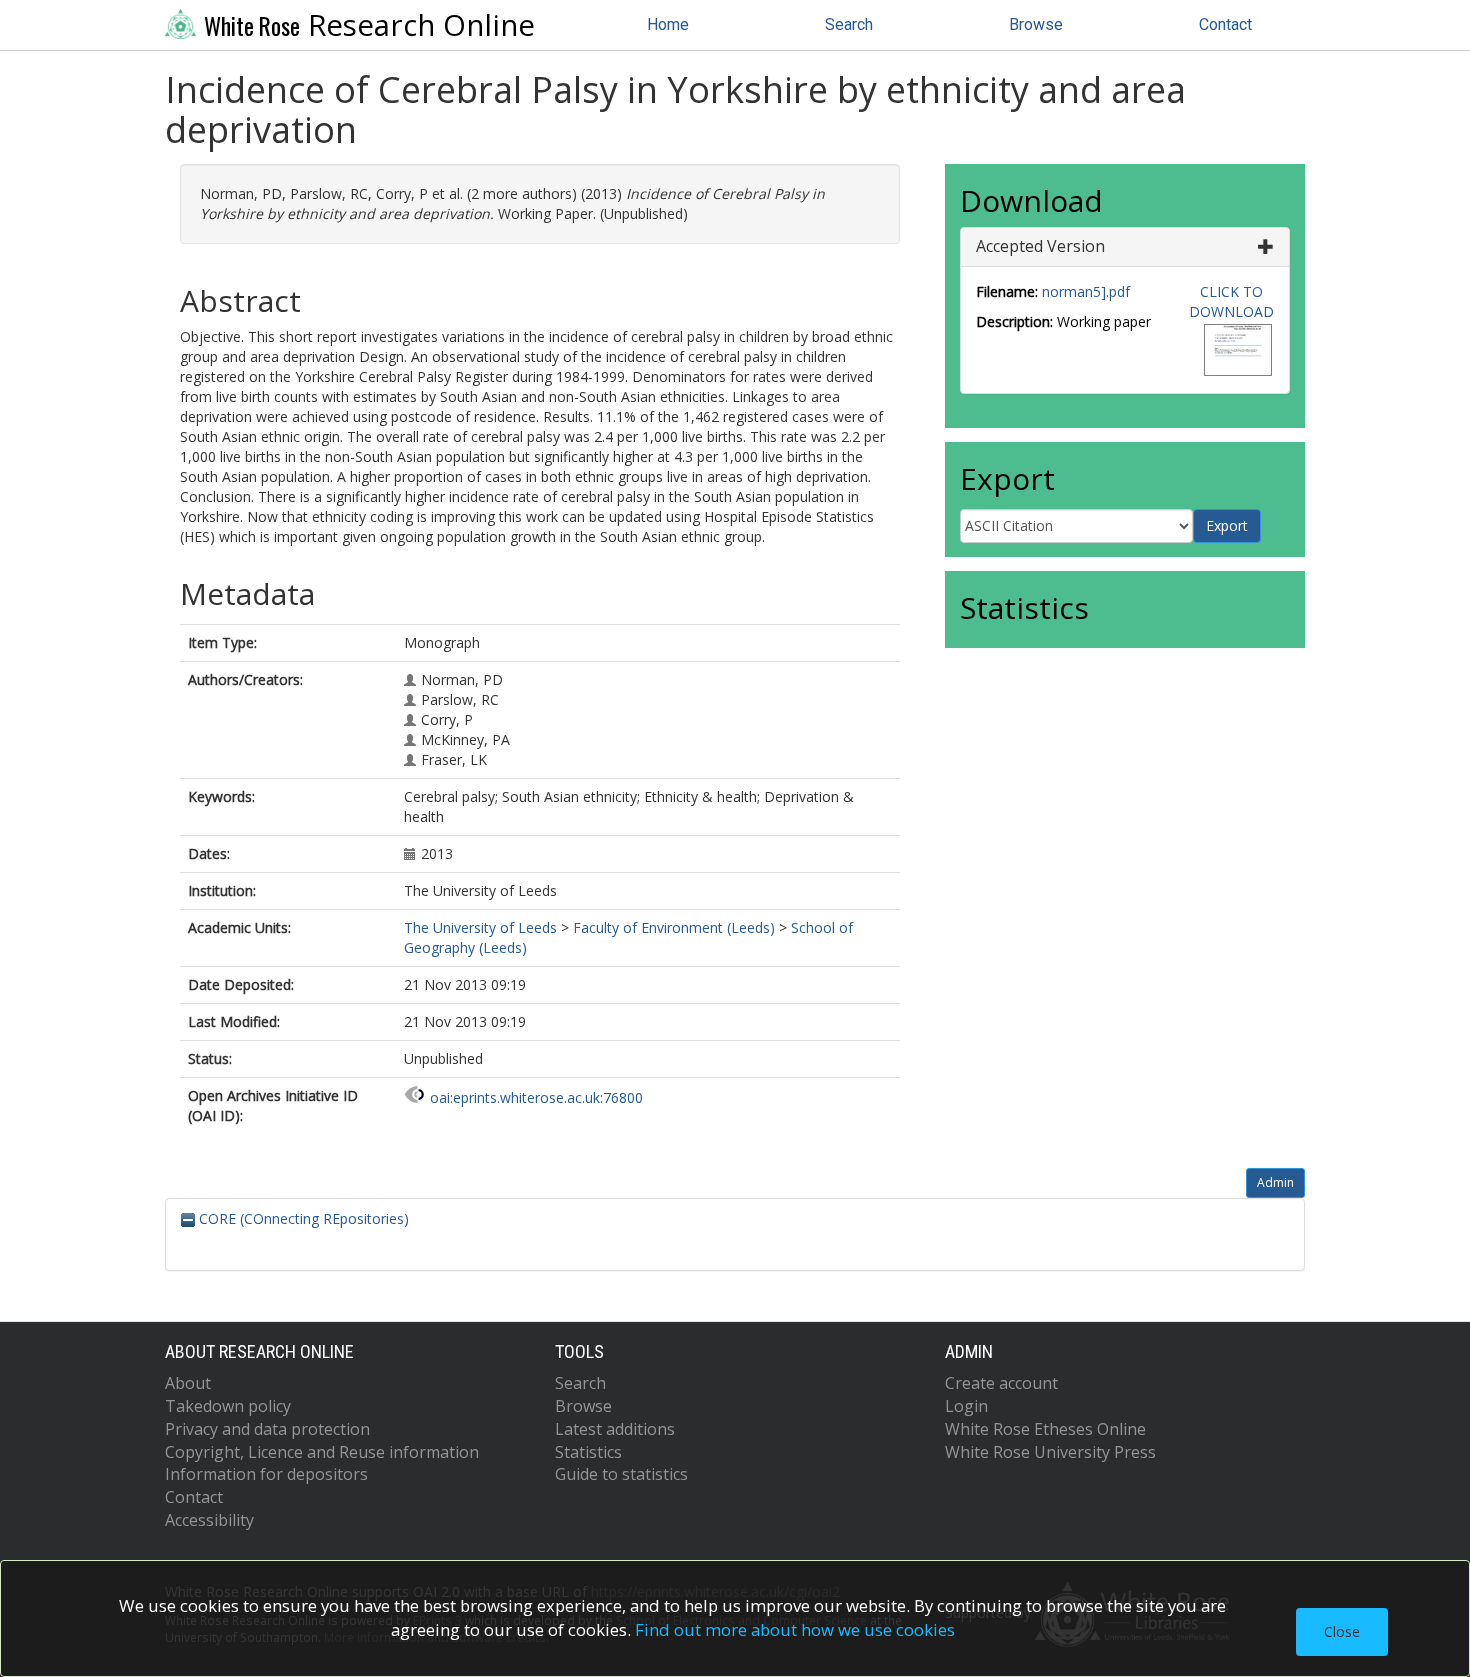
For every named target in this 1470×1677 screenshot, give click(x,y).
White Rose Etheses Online (1045, 1429)
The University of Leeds (480, 927)
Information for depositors (266, 1474)
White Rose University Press (1050, 1452)
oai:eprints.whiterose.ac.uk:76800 (536, 1097)
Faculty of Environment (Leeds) (674, 927)
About (188, 1383)
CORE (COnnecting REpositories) (302, 1218)
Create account (1001, 1383)
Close (1342, 1631)
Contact (1225, 24)
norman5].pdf (1086, 291)
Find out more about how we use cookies (795, 1629)
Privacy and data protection (267, 1429)
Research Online (369, 25)
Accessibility (209, 1520)
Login (966, 1406)
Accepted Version (1040, 246)
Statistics (588, 1452)
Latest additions (615, 1429)
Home (668, 24)
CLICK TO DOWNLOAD (1231, 301)
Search (849, 24)
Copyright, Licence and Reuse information (322, 1452)
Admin (1275, 1182)
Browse (1036, 24)
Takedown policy (228, 1406)
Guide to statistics (621, 1474)
